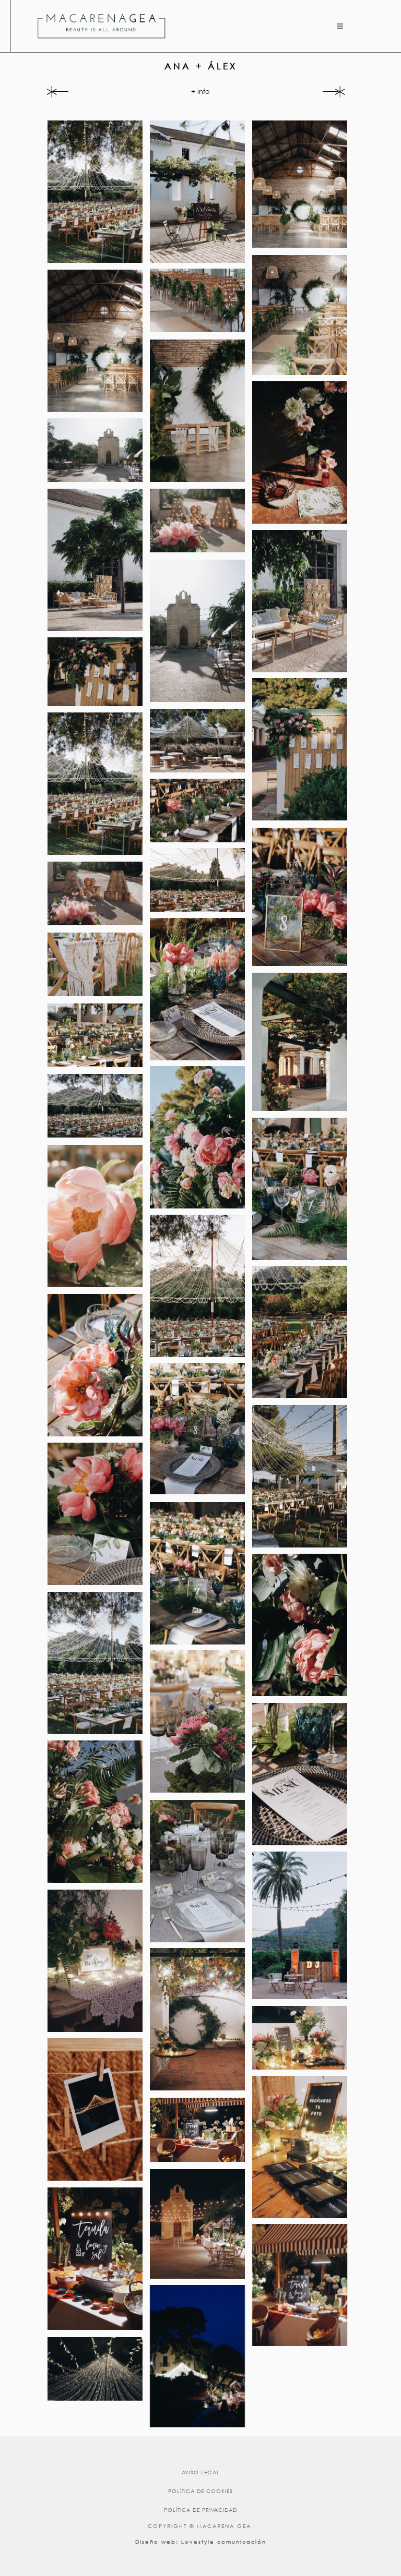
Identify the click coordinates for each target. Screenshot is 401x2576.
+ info (200, 92)
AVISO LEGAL (201, 2472)
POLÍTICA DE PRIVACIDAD (200, 2510)
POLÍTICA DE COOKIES (200, 2491)
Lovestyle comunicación (224, 2542)
